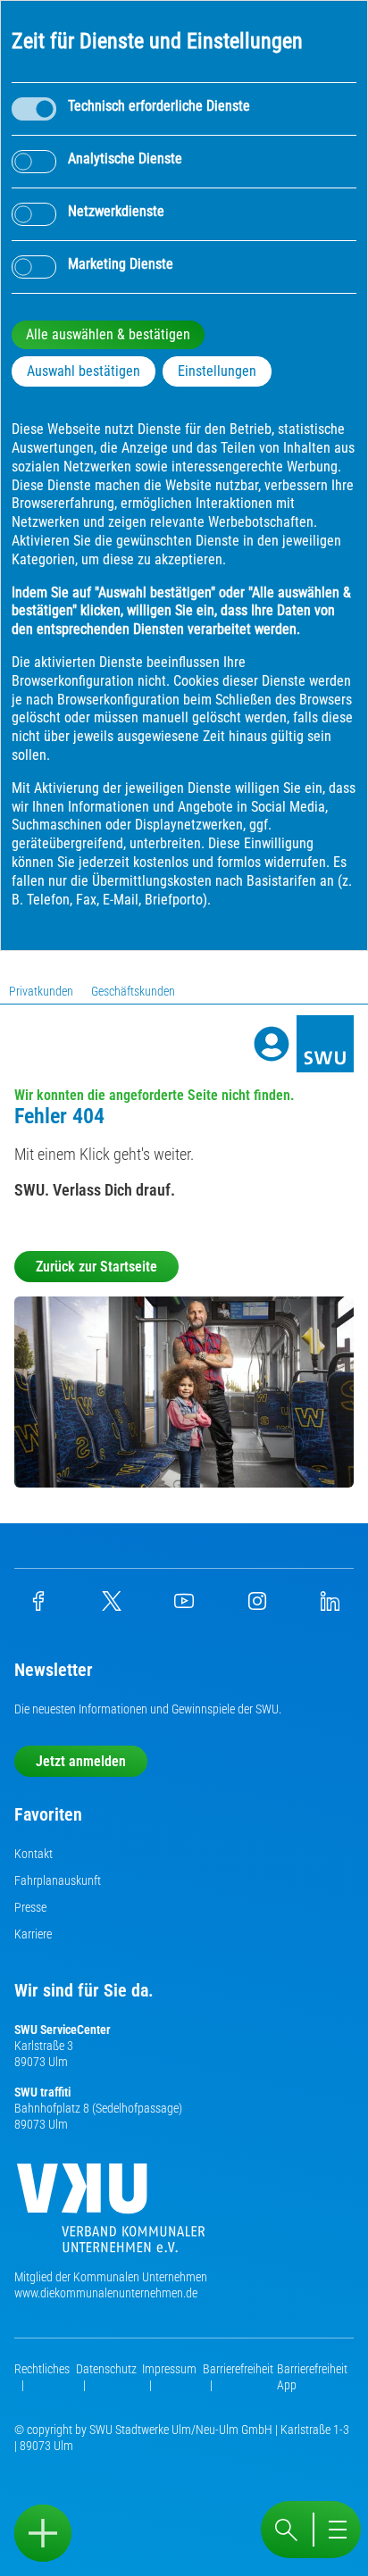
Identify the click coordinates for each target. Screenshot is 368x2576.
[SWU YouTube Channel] (184, 1606)
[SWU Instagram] (257, 1606)
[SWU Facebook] (38, 1606)
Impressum (169, 2369)
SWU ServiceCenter (63, 2030)
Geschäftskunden (133, 991)
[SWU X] (112, 1606)
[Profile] (272, 1044)
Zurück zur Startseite (96, 1267)
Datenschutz (106, 2369)
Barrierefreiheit (238, 2369)
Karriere (33, 1934)
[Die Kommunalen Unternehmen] (111, 2215)
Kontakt (33, 1854)
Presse (30, 1907)
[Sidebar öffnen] (43, 2533)
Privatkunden (41, 991)
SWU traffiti (42, 2092)
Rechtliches (42, 2369)
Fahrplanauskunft (58, 1880)
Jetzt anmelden (81, 1761)
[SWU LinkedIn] (330, 1606)
